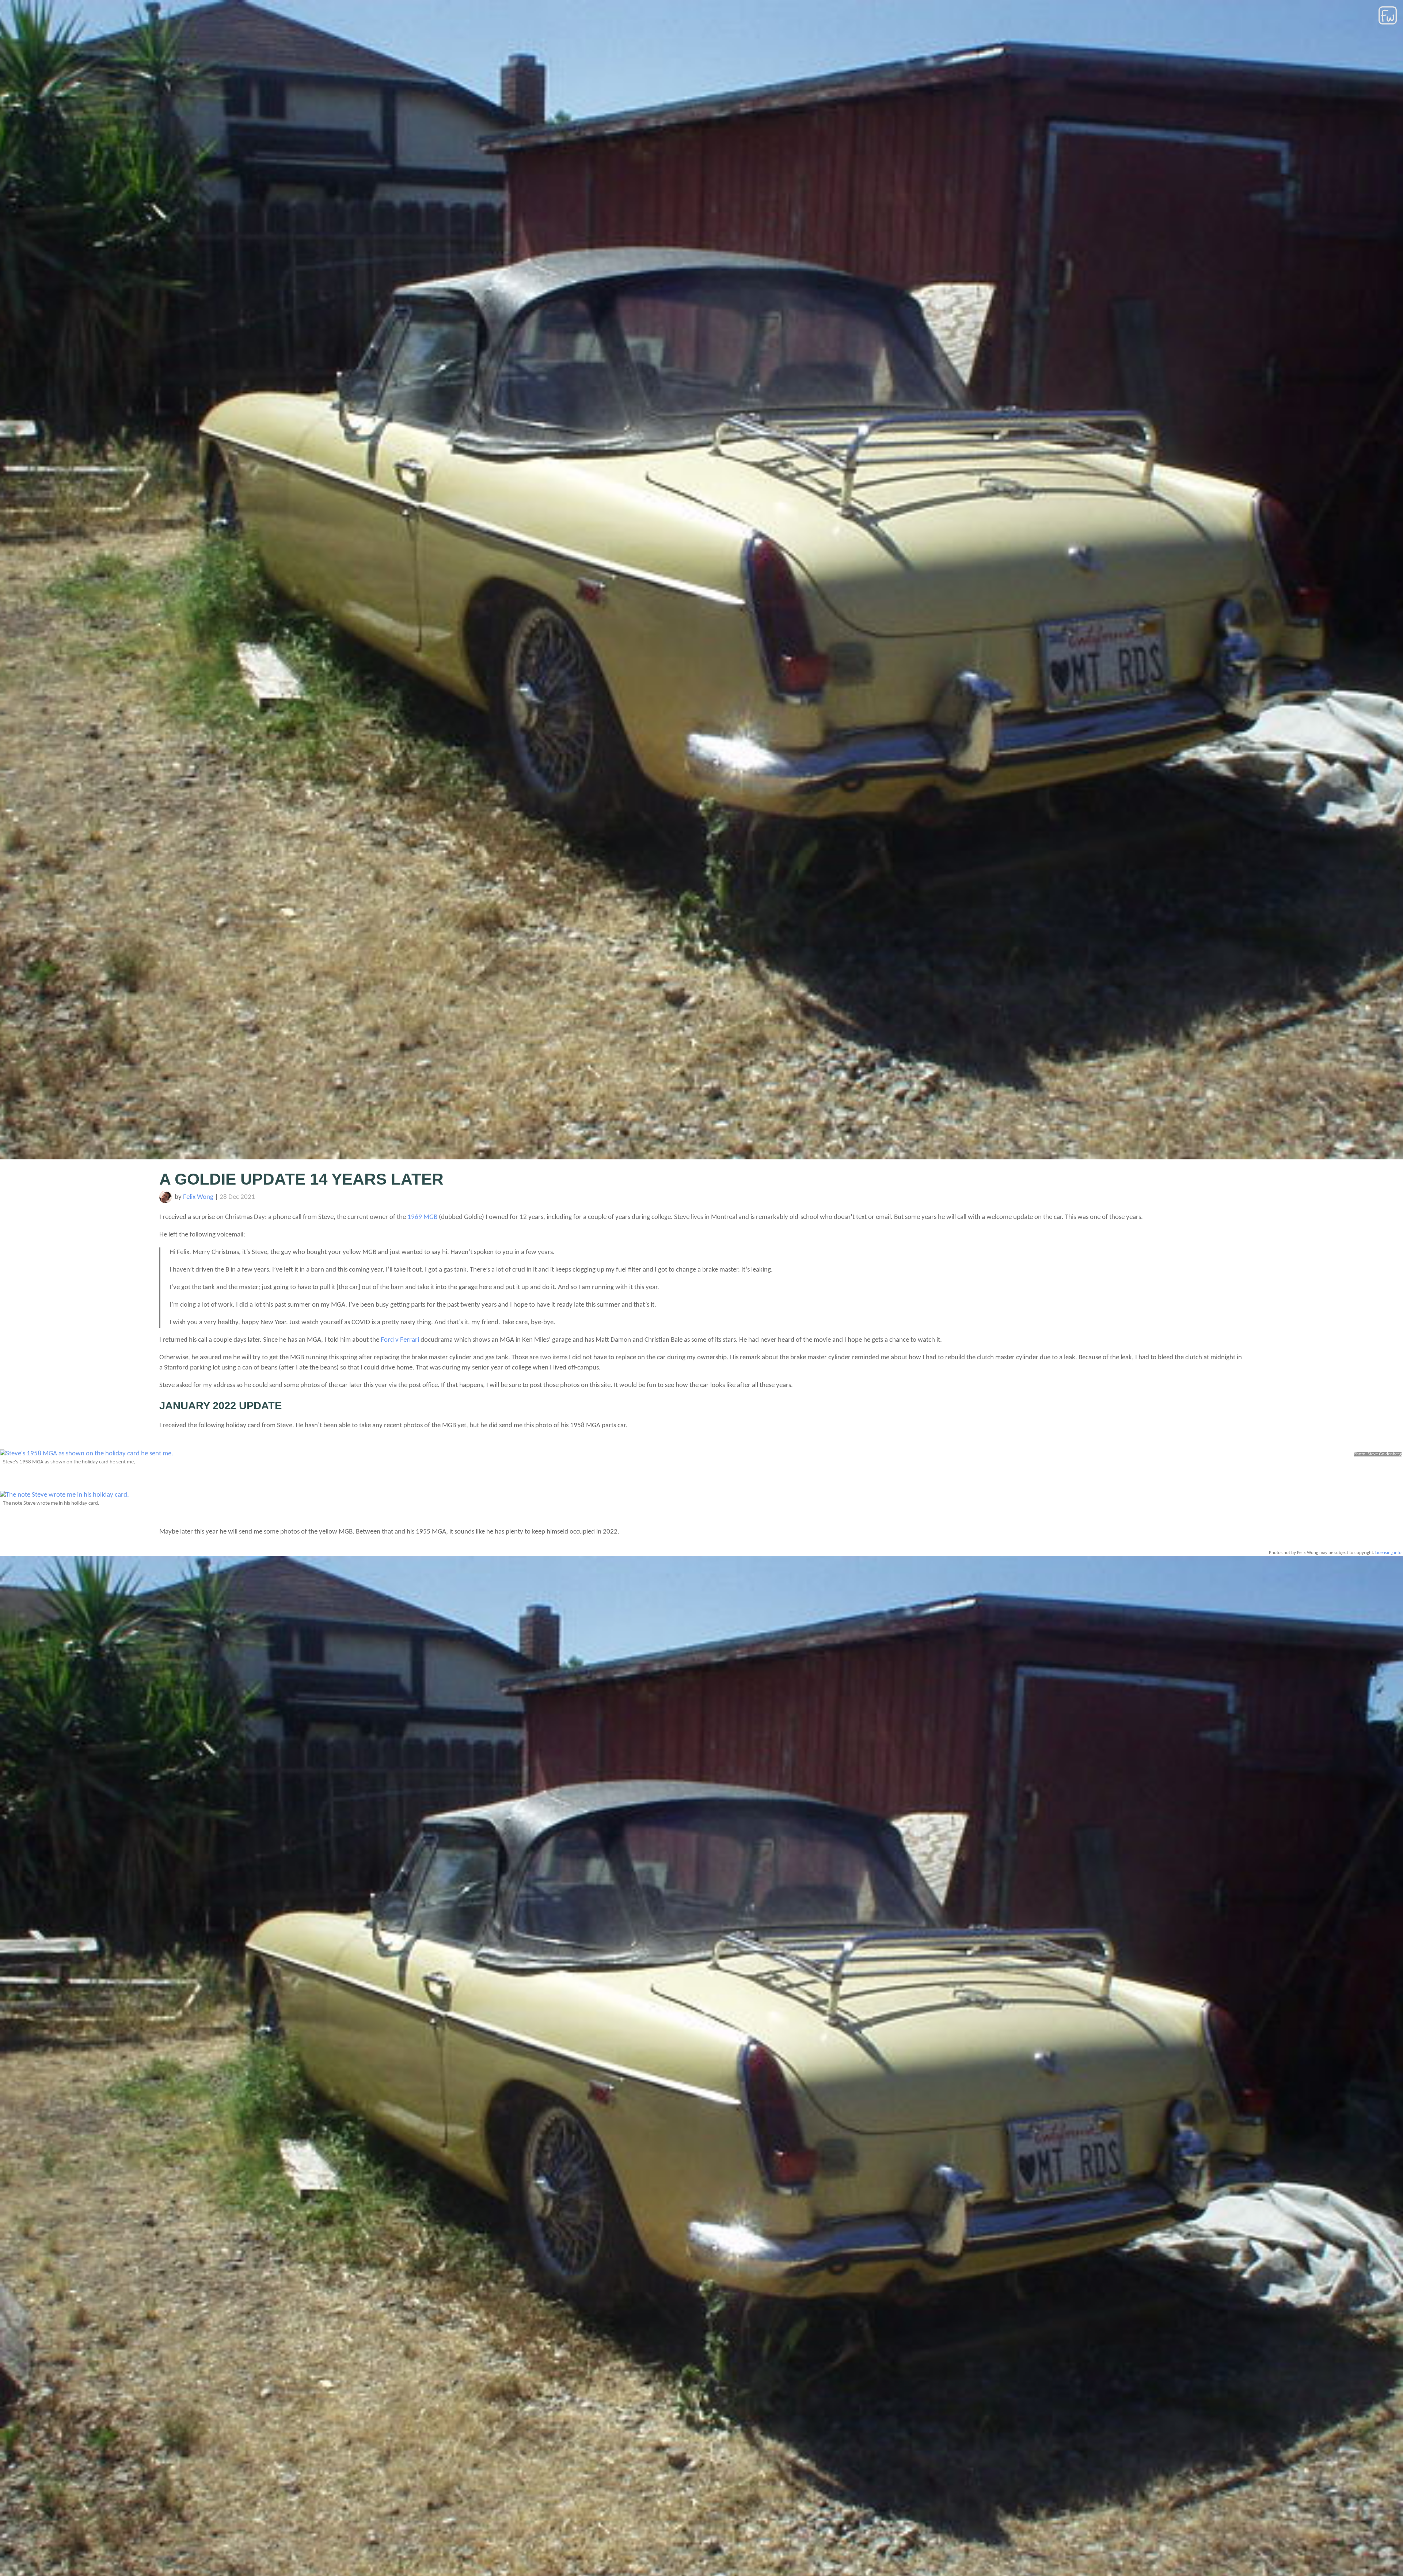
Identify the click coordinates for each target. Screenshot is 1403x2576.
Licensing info (1388, 1553)
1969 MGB (422, 1217)
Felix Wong (198, 1197)
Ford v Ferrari (400, 1340)
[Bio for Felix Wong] (166, 1202)
